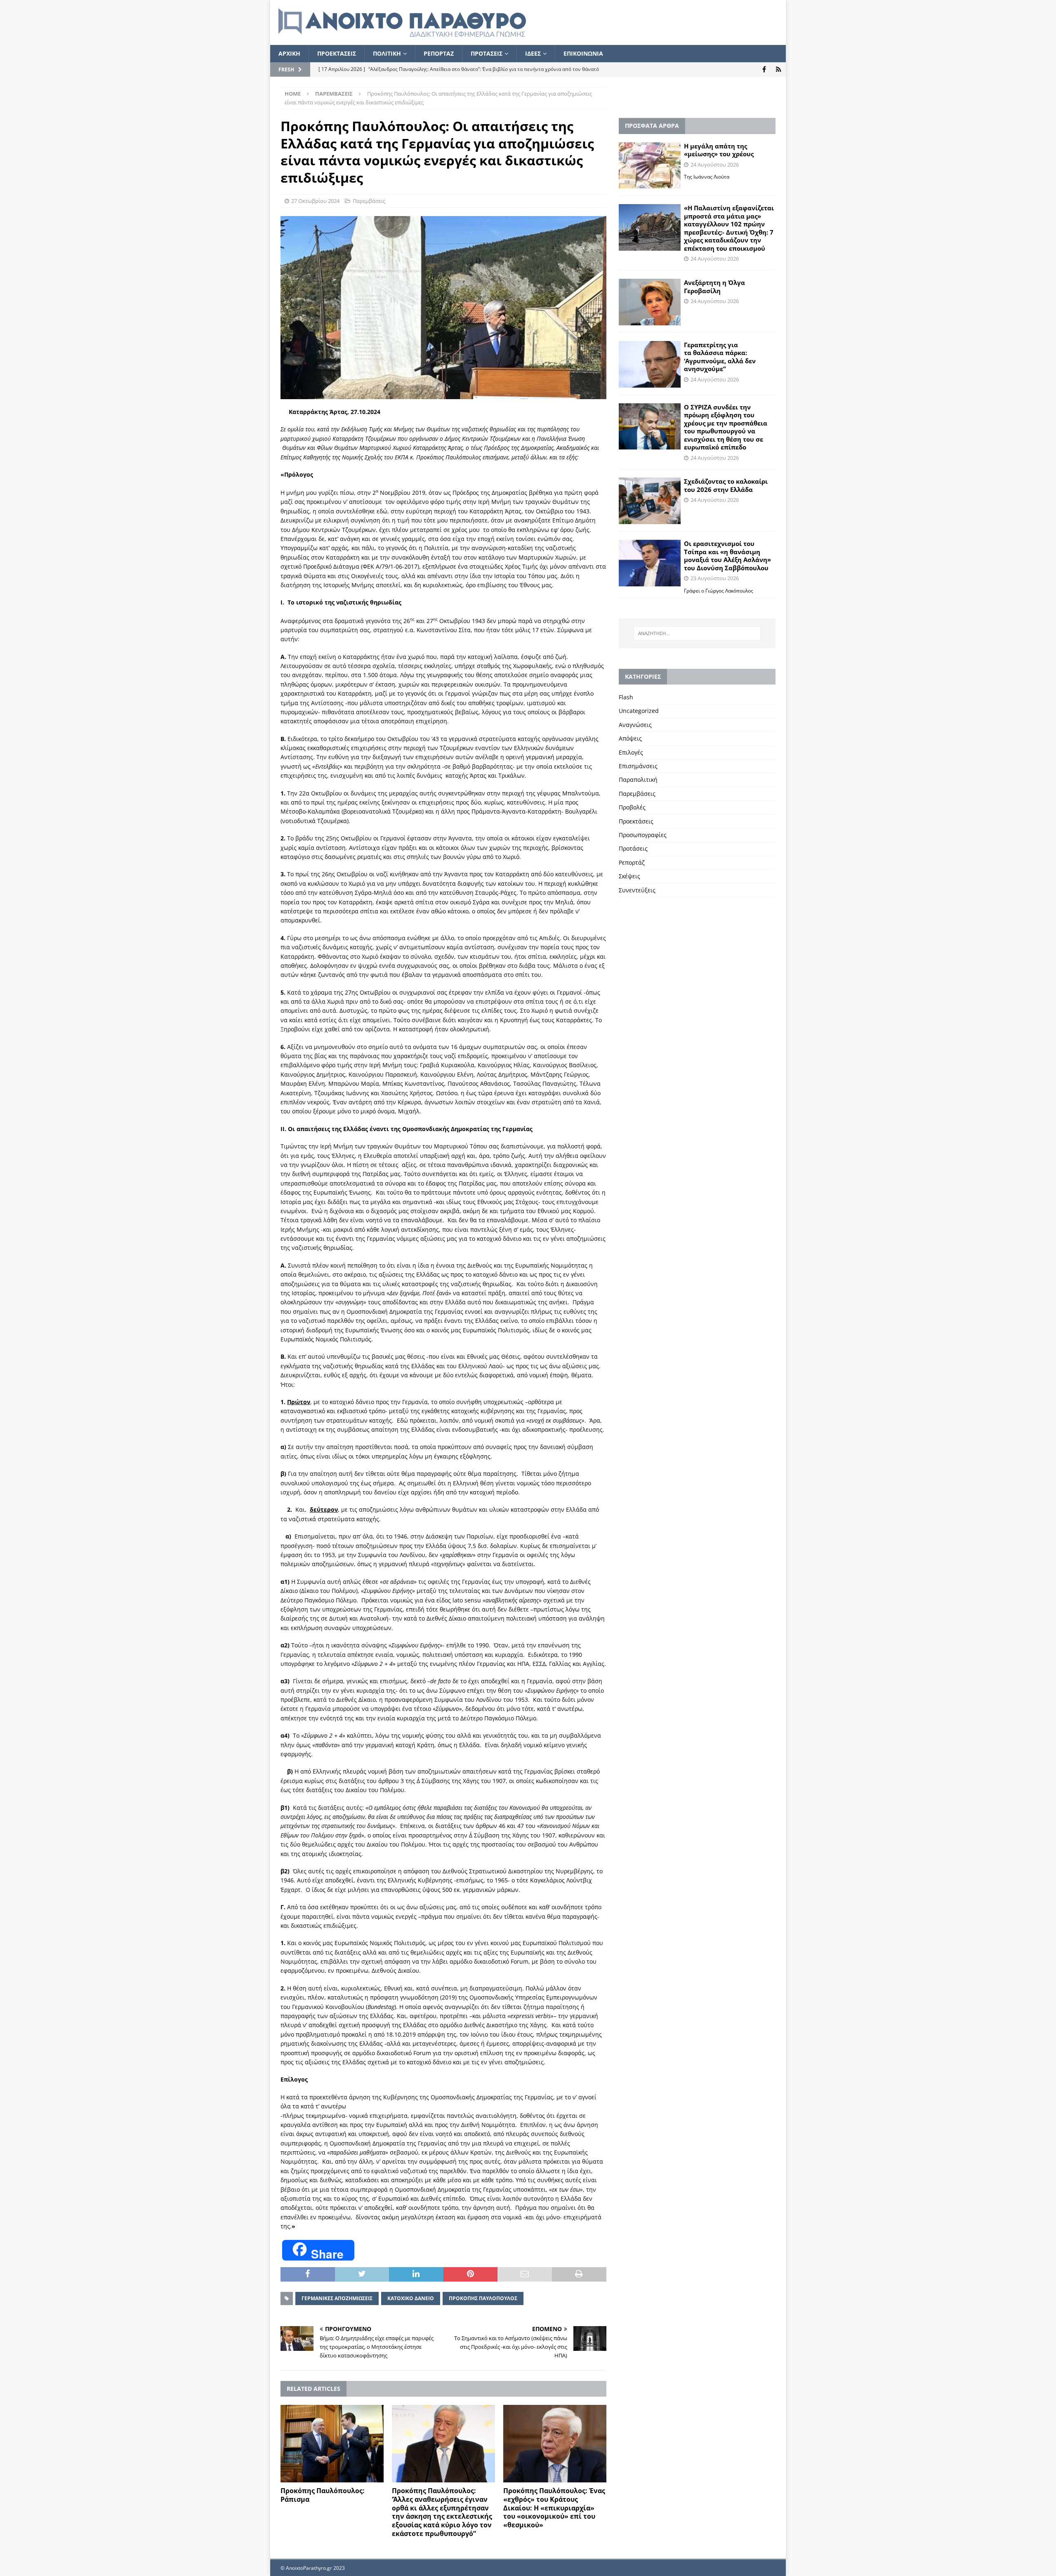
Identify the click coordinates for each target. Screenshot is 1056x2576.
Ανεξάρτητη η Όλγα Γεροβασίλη (714, 287)
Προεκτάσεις (636, 821)
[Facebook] (764, 69)
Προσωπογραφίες (643, 835)
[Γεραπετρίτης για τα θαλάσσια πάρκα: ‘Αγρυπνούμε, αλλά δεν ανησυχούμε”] (650, 364)
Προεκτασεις (337, 53)
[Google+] (779, 69)
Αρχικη (289, 53)
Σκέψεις (629, 876)
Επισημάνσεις (638, 766)
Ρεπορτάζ (632, 862)
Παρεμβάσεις (369, 201)
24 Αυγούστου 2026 (715, 165)
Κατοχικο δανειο (411, 2298)
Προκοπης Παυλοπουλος (483, 2298)
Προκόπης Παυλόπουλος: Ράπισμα (323, 2495)
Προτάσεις (633, 848)
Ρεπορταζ (439, 53)
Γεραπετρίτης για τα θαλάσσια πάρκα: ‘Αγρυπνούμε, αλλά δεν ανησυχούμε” (720, 357)
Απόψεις (630, 738)
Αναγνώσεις (635, 725)
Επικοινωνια (583, 53)
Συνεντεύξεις (637, 890)
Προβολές (632, 807)
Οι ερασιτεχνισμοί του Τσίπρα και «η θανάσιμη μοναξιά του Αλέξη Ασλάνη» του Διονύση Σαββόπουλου (727, 556)
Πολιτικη (387, 53)
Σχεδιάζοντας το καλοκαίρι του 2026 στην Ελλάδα (726, 485)
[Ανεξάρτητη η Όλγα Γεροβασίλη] (650, 302)
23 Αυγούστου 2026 (715, 578)
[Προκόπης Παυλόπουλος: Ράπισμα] (332, 2444)
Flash (626, 697)
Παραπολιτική (638, 780)
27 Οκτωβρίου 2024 (315, 201)
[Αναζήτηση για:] (697, 633)
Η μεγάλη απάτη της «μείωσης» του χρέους (719, 150)
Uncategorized (639, 711)
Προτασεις (487, 53)
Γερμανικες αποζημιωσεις (337, 2298)
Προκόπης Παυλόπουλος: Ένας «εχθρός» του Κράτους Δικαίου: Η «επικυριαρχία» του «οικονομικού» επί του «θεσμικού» (554, 2508)
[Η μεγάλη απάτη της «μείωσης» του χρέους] (650, 166)
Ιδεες (533, 53)
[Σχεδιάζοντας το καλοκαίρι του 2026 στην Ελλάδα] (650, 501)
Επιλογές (631, 752)
